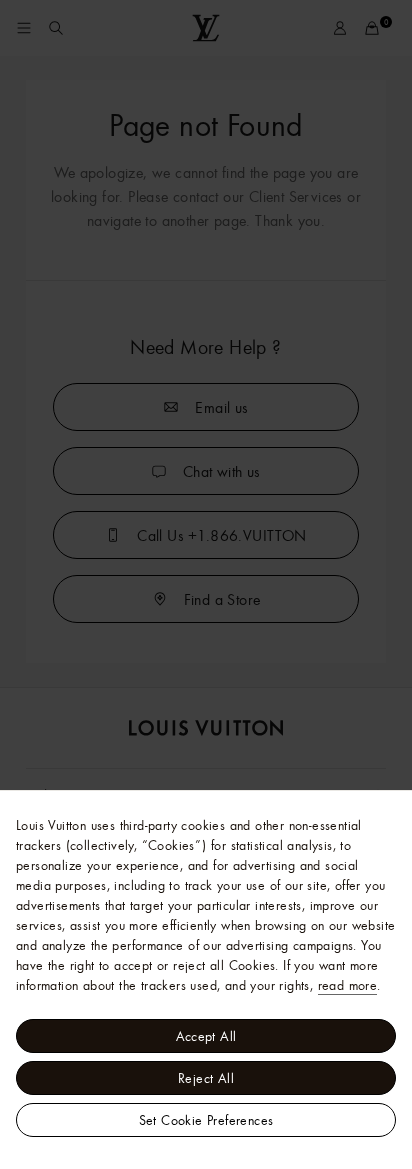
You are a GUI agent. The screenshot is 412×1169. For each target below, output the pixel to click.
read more (348, 985)
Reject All (206, 1078)
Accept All (206, 1036)
